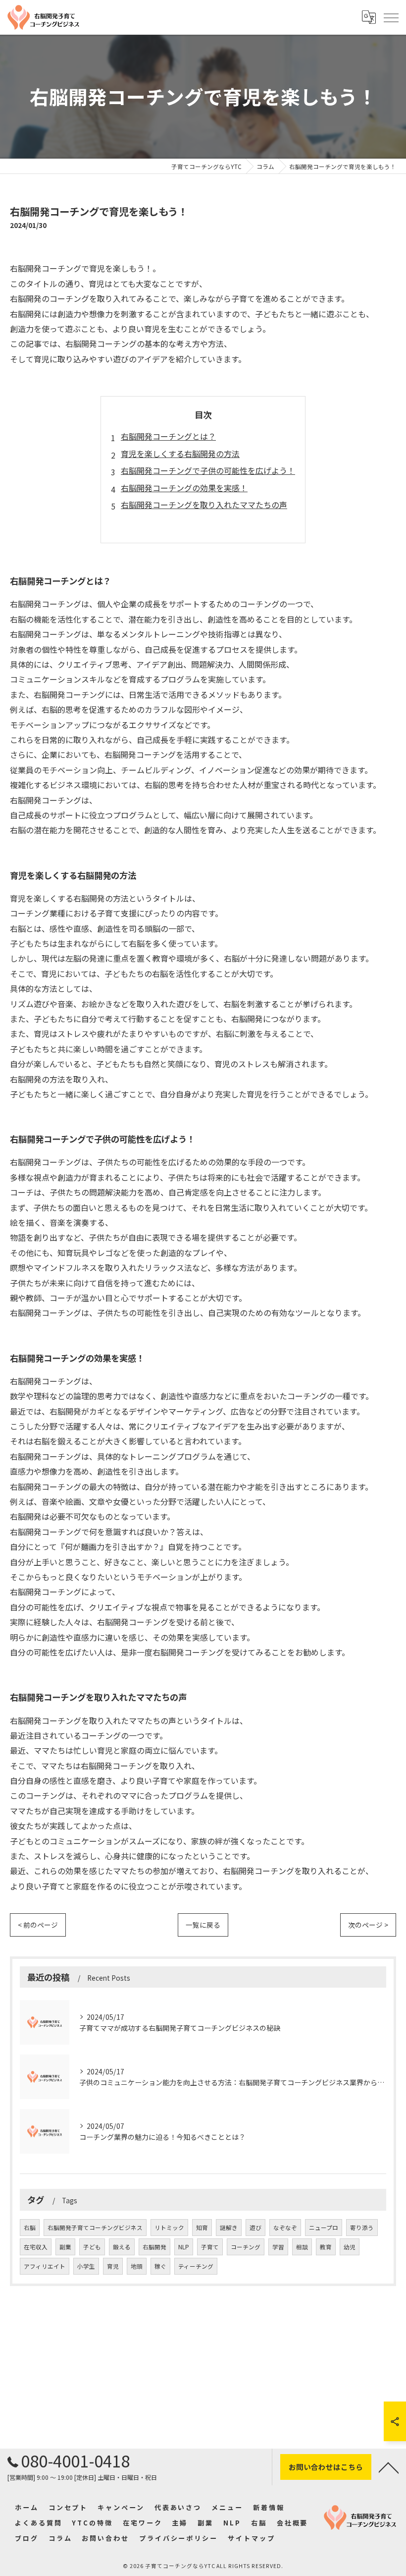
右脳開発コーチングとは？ (168, 436)
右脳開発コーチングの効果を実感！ (184, 488)
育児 (113, 2266)
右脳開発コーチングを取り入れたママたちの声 (204, 505)
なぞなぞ (285, 2228)
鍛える (122, 2247)
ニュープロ (324, 2228)
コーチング (246, 2247)
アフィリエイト (45, 2266)
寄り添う (362, 2228)
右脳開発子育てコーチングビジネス (95, 2228)
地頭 (137, 2266)
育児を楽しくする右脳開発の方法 (180, 454)
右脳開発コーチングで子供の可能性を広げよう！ (208, 470)
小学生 (86, 2266)
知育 (202, 2228)
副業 (65, 2247)
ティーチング (196, 2266)
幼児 (350, 2247)
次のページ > (368, 1925)
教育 (326, 2247)
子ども (92, 2247)
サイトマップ (251, 2538)
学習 (278, 2247)
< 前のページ (38, 1925)
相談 (302, 2247)
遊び (255, 2228)
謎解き (229, 2228)
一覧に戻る (203, 1925)
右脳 (30, 2228)
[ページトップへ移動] (389, 2467)
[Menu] (391, 17)
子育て (210, 2247)
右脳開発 (154, 2247)
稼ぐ (160, 2266)
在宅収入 (36, 2247)
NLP (184, 2247)
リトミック (169, 2228)
